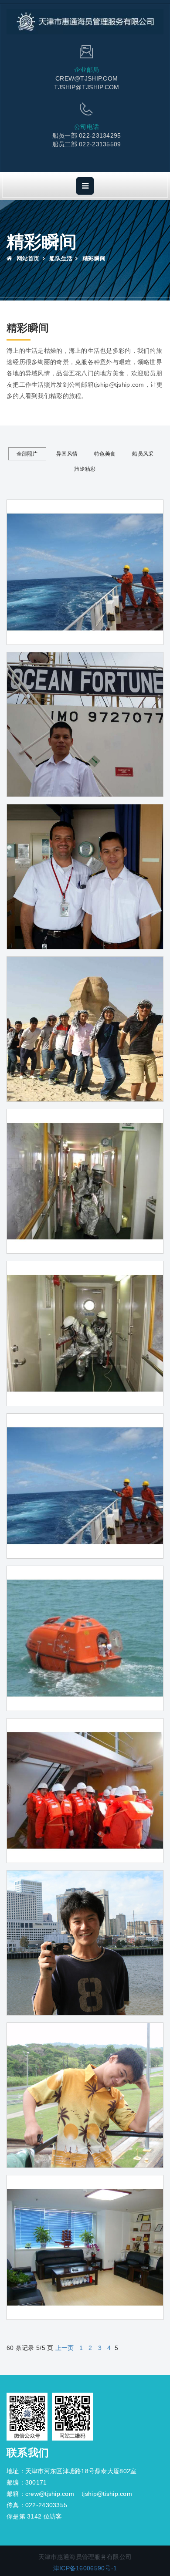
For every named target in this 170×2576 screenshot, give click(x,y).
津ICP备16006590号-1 (85, 2568)
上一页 (65, 2348)
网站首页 (27, 258)
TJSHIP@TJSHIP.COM (87, 87)
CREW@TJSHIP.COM (87, 78)
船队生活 (61, 258)
